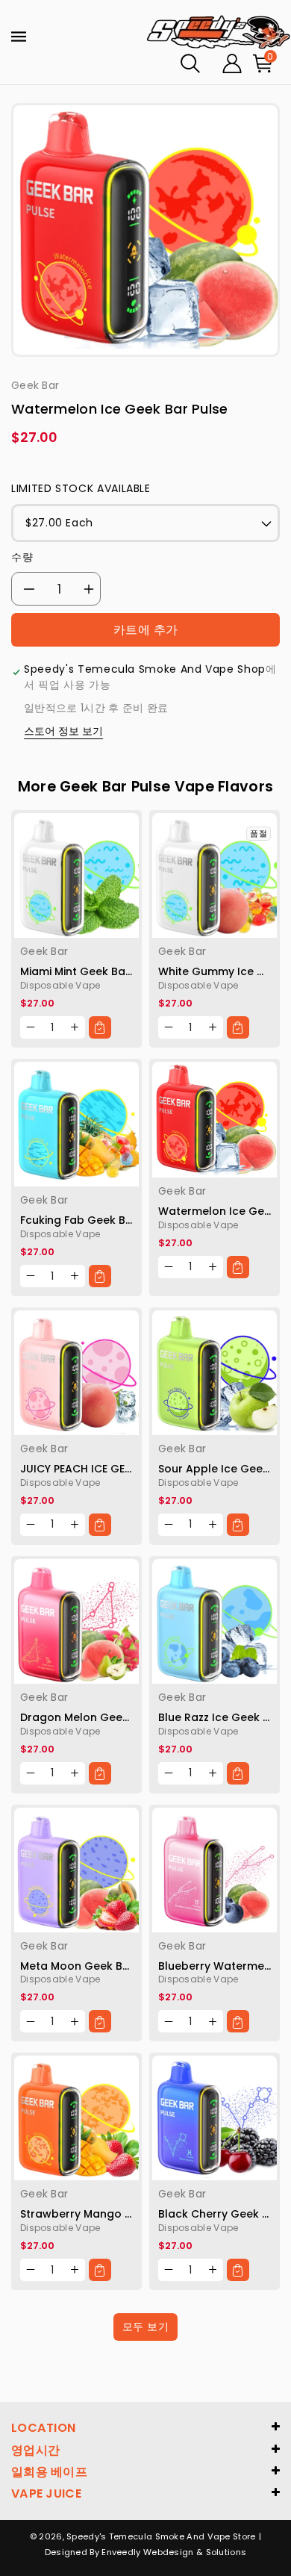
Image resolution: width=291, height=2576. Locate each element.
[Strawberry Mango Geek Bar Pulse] (76, 2118)
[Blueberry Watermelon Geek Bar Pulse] (215, 1870)
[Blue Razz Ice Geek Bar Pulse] (215, 1621)
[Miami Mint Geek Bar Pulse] (76, 875)
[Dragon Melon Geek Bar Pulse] (76, 1621)
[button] (190, 63)
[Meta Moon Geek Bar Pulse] (76, 1870)
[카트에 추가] (100, 1027)
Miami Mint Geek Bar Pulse (91, 971)
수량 (22, 557)
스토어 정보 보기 (63, 731)
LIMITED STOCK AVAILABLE (81, 488)
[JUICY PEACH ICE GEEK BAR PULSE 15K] (76, 1373)
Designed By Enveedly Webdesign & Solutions (146, 2552)
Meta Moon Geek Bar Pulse (93, 1966)
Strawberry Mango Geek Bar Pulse (113, 2214)
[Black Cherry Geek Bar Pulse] (215, 2118)
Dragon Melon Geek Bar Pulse (101, 1717)
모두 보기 (146, 2327)
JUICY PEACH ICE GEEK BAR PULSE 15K (116, 1469)
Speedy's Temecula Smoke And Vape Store (161, 2536)
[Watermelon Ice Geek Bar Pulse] (215, 1120)
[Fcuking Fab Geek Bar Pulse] (76, 1124)
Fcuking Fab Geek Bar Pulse (94, 1220)
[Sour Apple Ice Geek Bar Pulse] (215, 1373)
